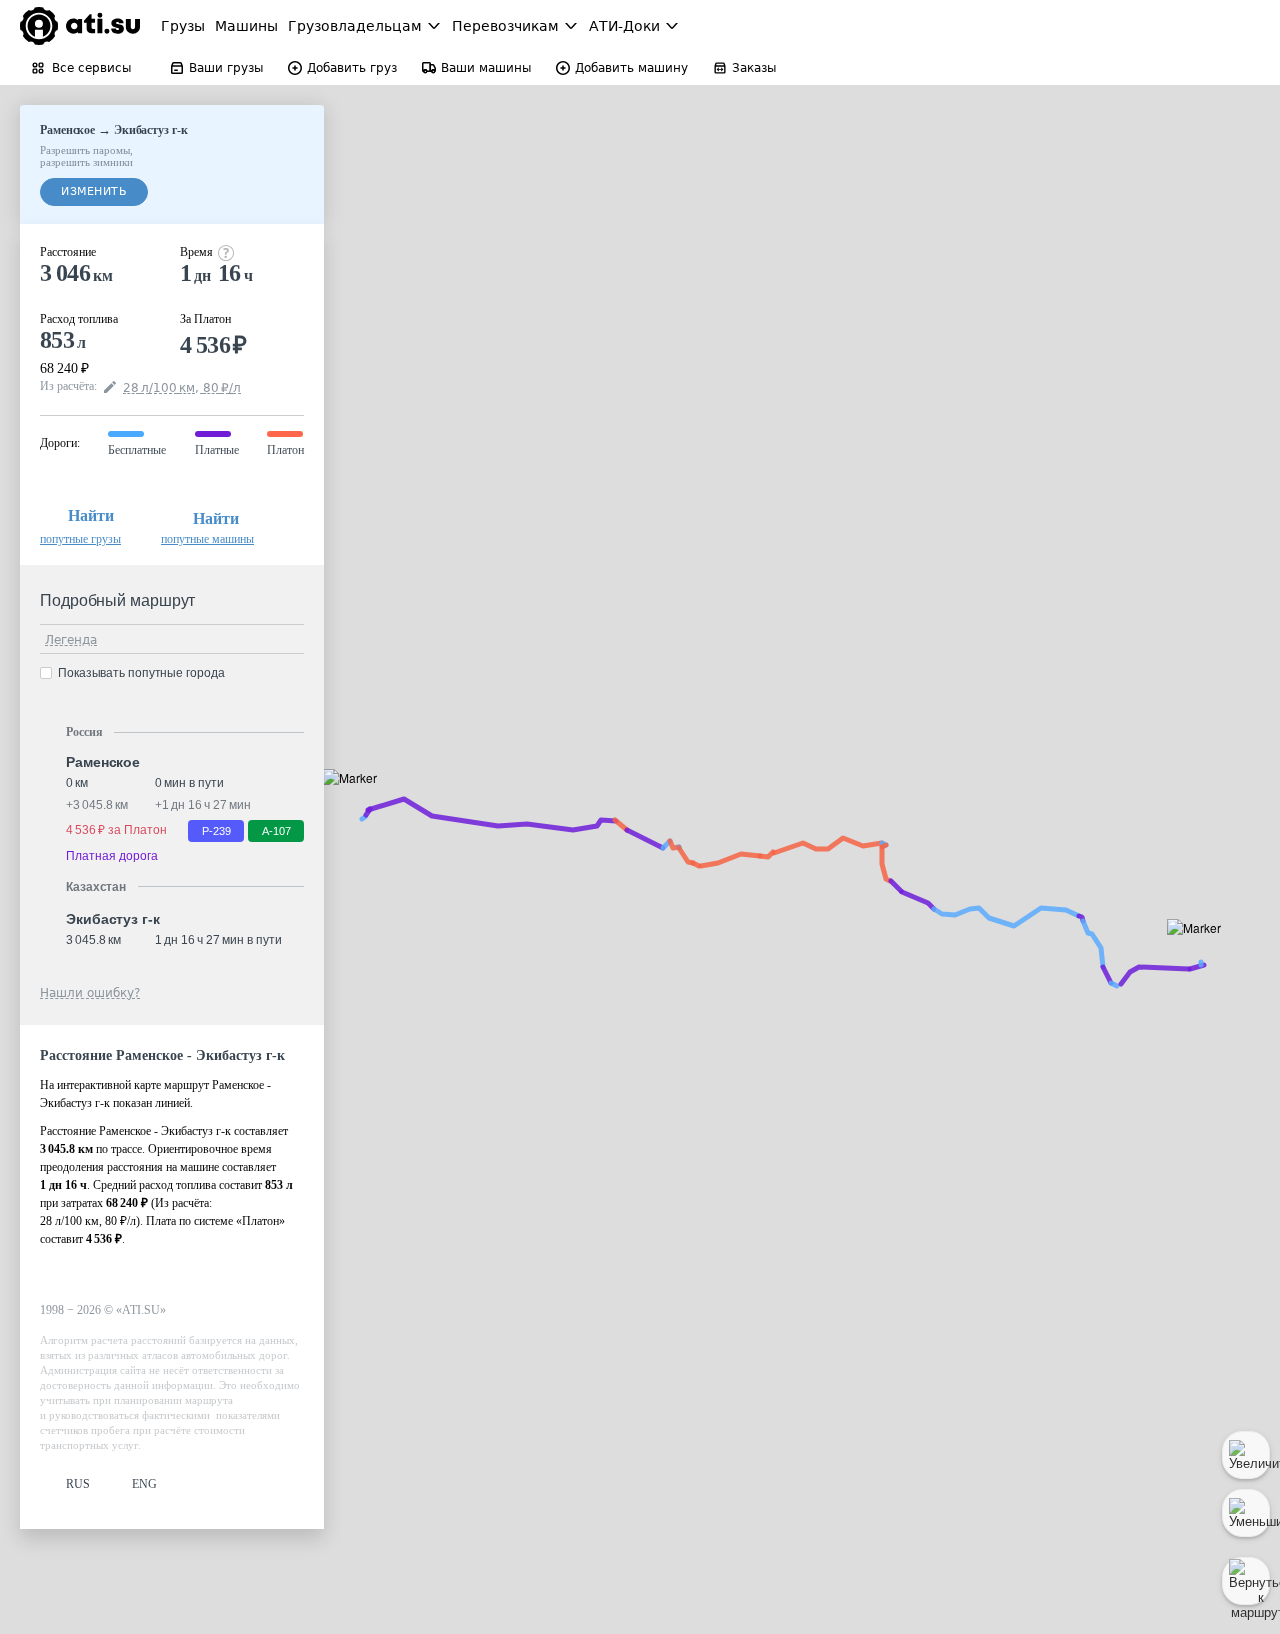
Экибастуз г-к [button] (113, 919)
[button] (356, 800)
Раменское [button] (103, 762)
